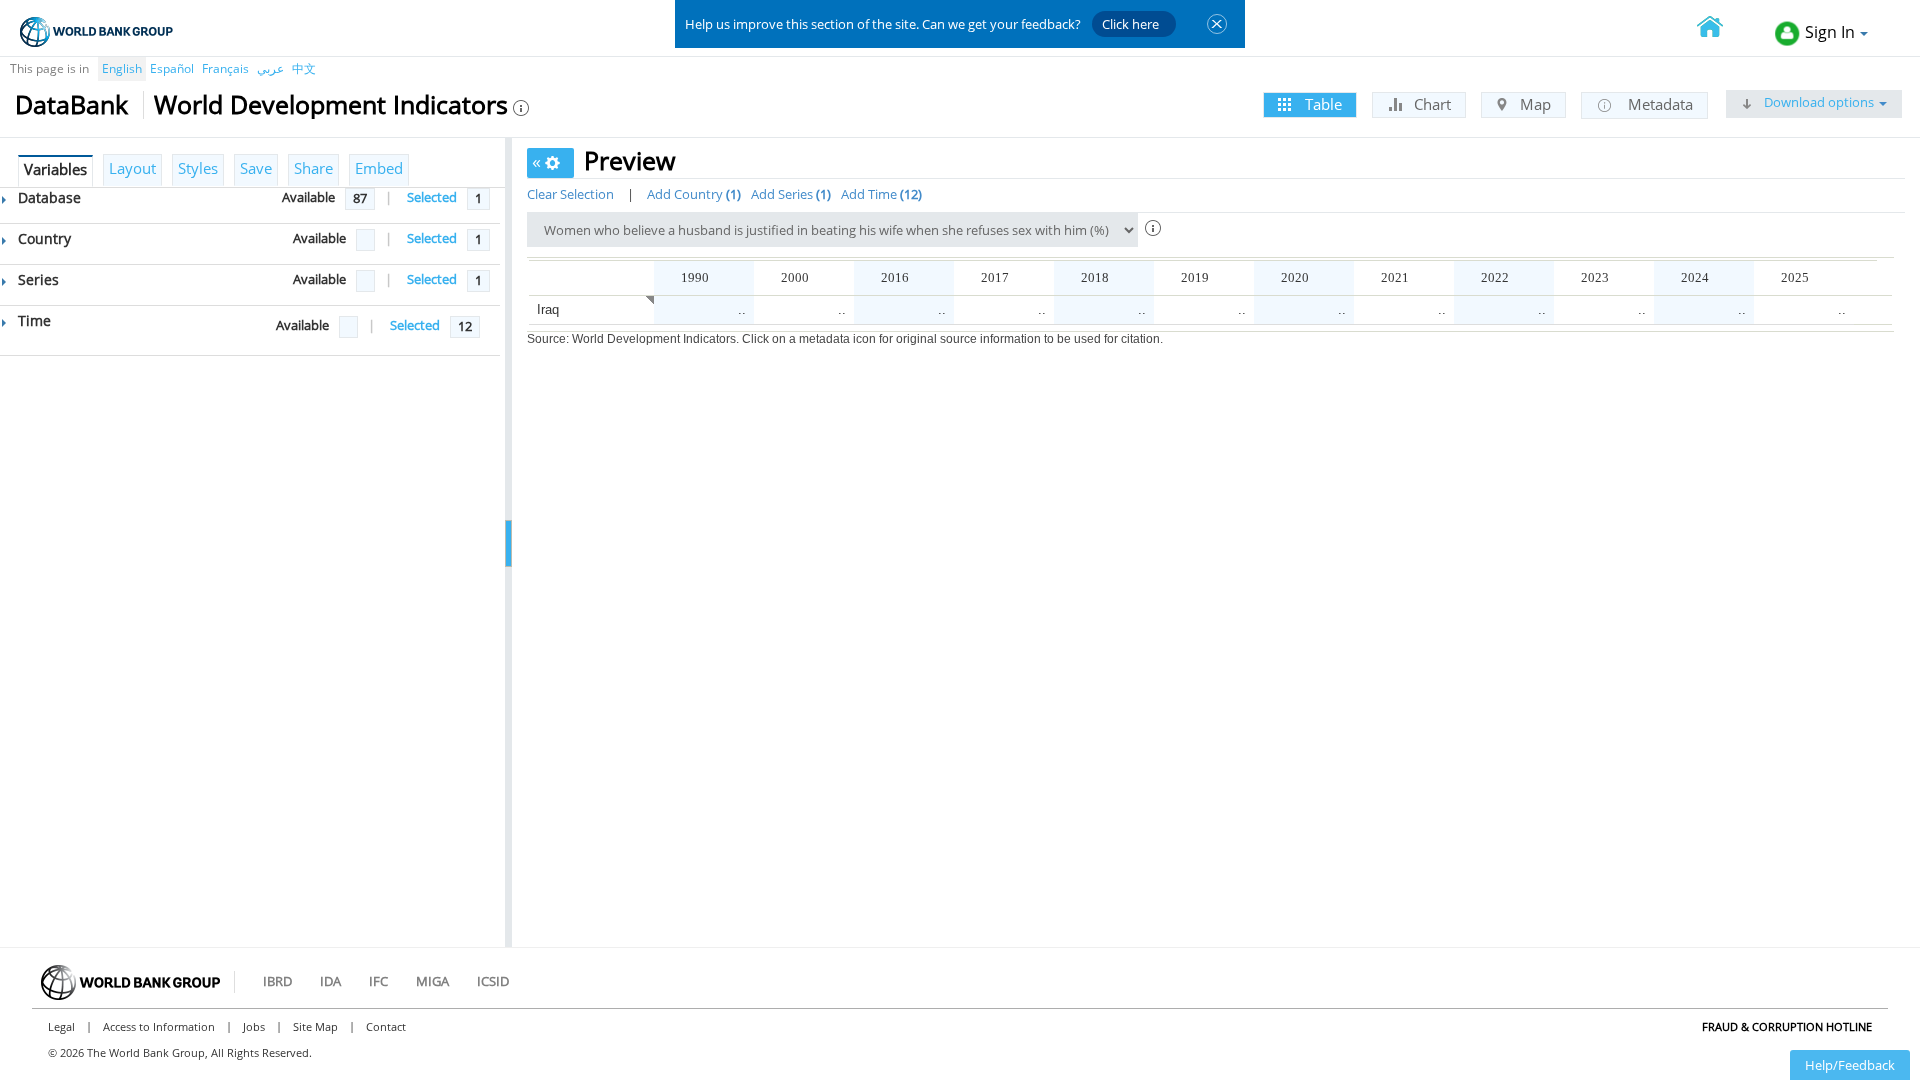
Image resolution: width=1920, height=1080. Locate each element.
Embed (379, 168)
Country (42, 238)
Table (1321, 104)
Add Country (692, 194)
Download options (1817, 102)
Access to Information (159, 1026)
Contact (386, 1026)
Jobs (254, 1026)
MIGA (432, 981)
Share (313, 168)
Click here (1130, 24)
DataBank (71, 104)
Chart (1430, 104)
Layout (132, 168)
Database (47, 197)
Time (32, 320)
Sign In (1830, 32)
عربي (270, 68)
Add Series (789, 194)
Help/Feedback (1850, 1065)
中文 (304, 68)
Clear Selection (570, 194)
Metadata (1658, 104)
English (122, 68)
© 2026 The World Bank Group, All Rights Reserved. (180, 1052)
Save (256, 168)
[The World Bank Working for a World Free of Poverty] (96, 31)
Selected (432, 197)
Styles (198, 168)
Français (225, 68)
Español (172, 68)
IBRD (277, 981)
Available (308, 197)
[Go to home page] (1721, 28)
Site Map (315, 1026)
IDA (330, 981)
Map (1533, 104)
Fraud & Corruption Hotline (1787, 1026)
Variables (55, 169)
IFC (378, 981)
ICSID (493, 981)
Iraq (548, 309)
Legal (61, 1026)
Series (36, 279)
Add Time (879, 194)
